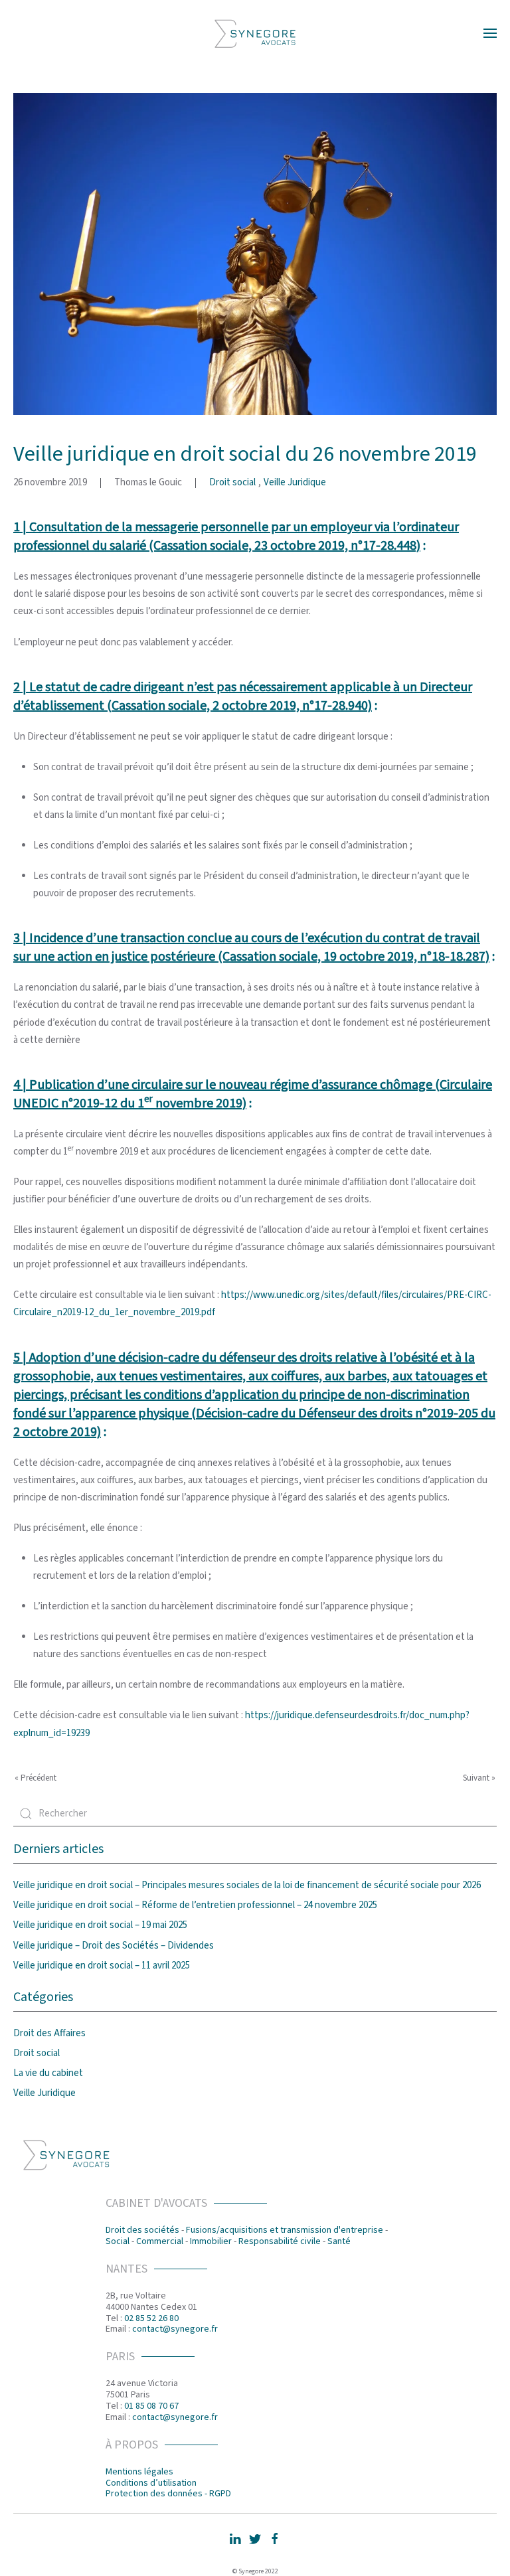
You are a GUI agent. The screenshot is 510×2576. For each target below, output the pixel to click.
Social (118, 2241)
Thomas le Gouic (148, 482)
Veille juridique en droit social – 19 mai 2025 (100, 1925)
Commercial (160, 2241)
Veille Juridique (295, 482)
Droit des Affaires (49, 2033)
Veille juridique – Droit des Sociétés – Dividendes (114, 1946)
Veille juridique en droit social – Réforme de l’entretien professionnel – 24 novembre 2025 (195, 1905)
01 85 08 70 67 (151, 2406)
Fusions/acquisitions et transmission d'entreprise (285, 2230)
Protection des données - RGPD (168, 2494)
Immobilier (211, 2241)
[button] (490, 33)
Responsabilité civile (280, 2241)
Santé (339, 2241)
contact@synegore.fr (175, 2329)
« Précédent (36, 1778)
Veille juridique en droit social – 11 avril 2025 (102, 1966)
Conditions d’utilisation (151, 2483)
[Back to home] (255, 33)
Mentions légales (139, 2472)
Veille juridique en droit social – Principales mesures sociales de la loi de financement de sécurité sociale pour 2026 (247, 1885)
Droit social (232, 482)
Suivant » (479, 1778)
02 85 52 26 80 (151, 2318)
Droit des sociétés (142, 2230)
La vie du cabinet (48, 2073)
